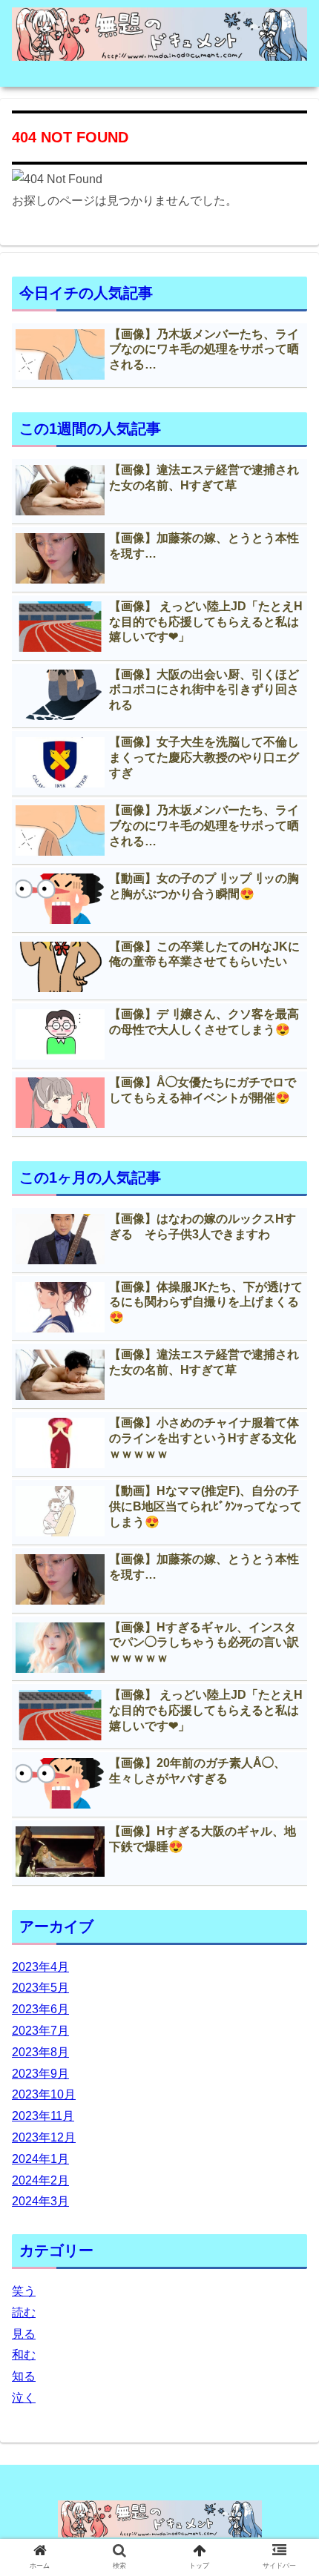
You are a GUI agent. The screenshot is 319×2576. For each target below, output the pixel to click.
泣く (24, 2398)
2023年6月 (40, 2009)
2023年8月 (40, 2052)
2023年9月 (40, 2074)
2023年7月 (40, 2031)
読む (24, 2312)
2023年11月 (43, 2116)
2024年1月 (40, 2159)
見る (24, 2334)
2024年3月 (40, 2201)
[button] (288, 1721)
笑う (24, 2291)
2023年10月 (44, 2094)
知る (24, 2376)
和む (24, 2355)
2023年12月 (44, 2137)
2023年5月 (40, 1988)
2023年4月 (40, 1967)
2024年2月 (40, 2180)
